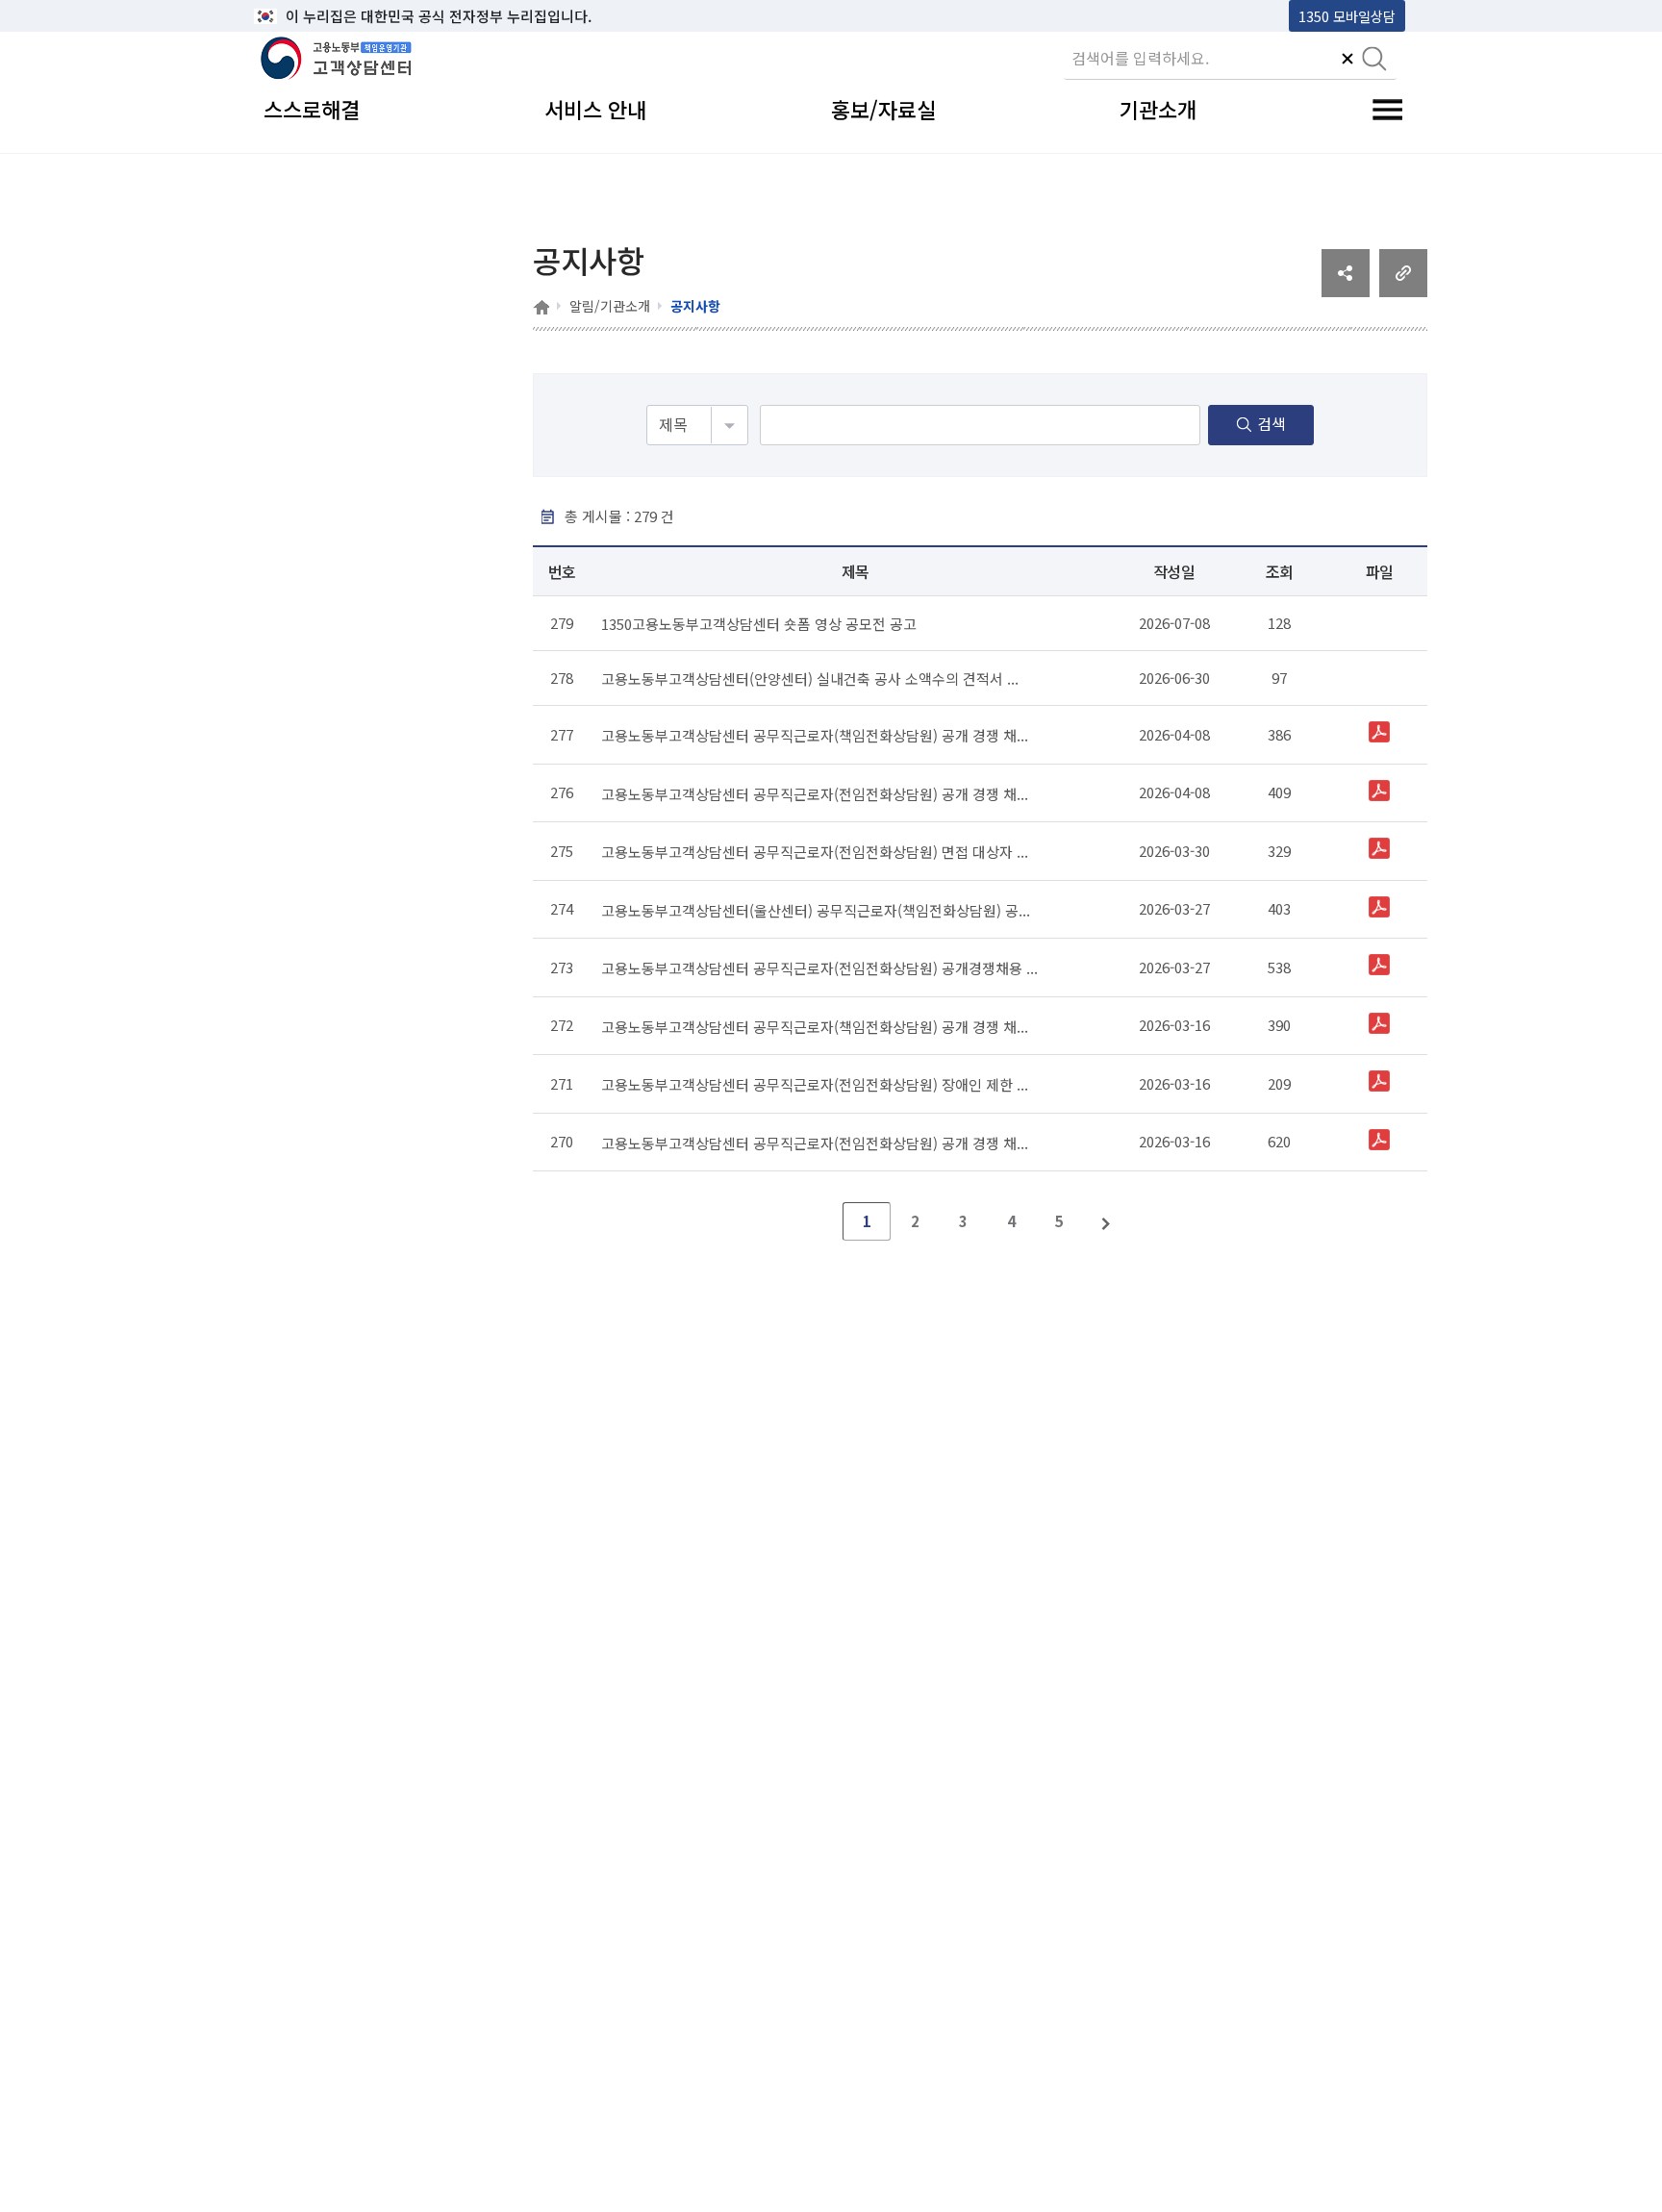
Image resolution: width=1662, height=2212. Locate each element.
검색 (1272, 423)
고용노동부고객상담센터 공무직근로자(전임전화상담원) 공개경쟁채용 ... (819, 968)
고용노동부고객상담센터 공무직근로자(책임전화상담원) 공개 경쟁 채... (815, 735)
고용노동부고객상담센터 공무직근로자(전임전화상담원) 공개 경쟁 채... (815, 793)
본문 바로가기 (303, 16)
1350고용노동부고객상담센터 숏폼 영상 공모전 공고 (759, 624)
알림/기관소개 (610, 306)
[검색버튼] (1374, 61)
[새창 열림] (1346, 290)
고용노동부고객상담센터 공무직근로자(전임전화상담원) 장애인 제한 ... (815, 1084)
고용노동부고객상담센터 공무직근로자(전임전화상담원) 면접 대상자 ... (815, 852)
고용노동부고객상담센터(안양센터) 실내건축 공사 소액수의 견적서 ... (810, 679)
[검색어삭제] (1347, 61)
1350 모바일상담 (1347, 16)
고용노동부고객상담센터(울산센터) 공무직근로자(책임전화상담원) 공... (816, 909)
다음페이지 (1107, 1221)
